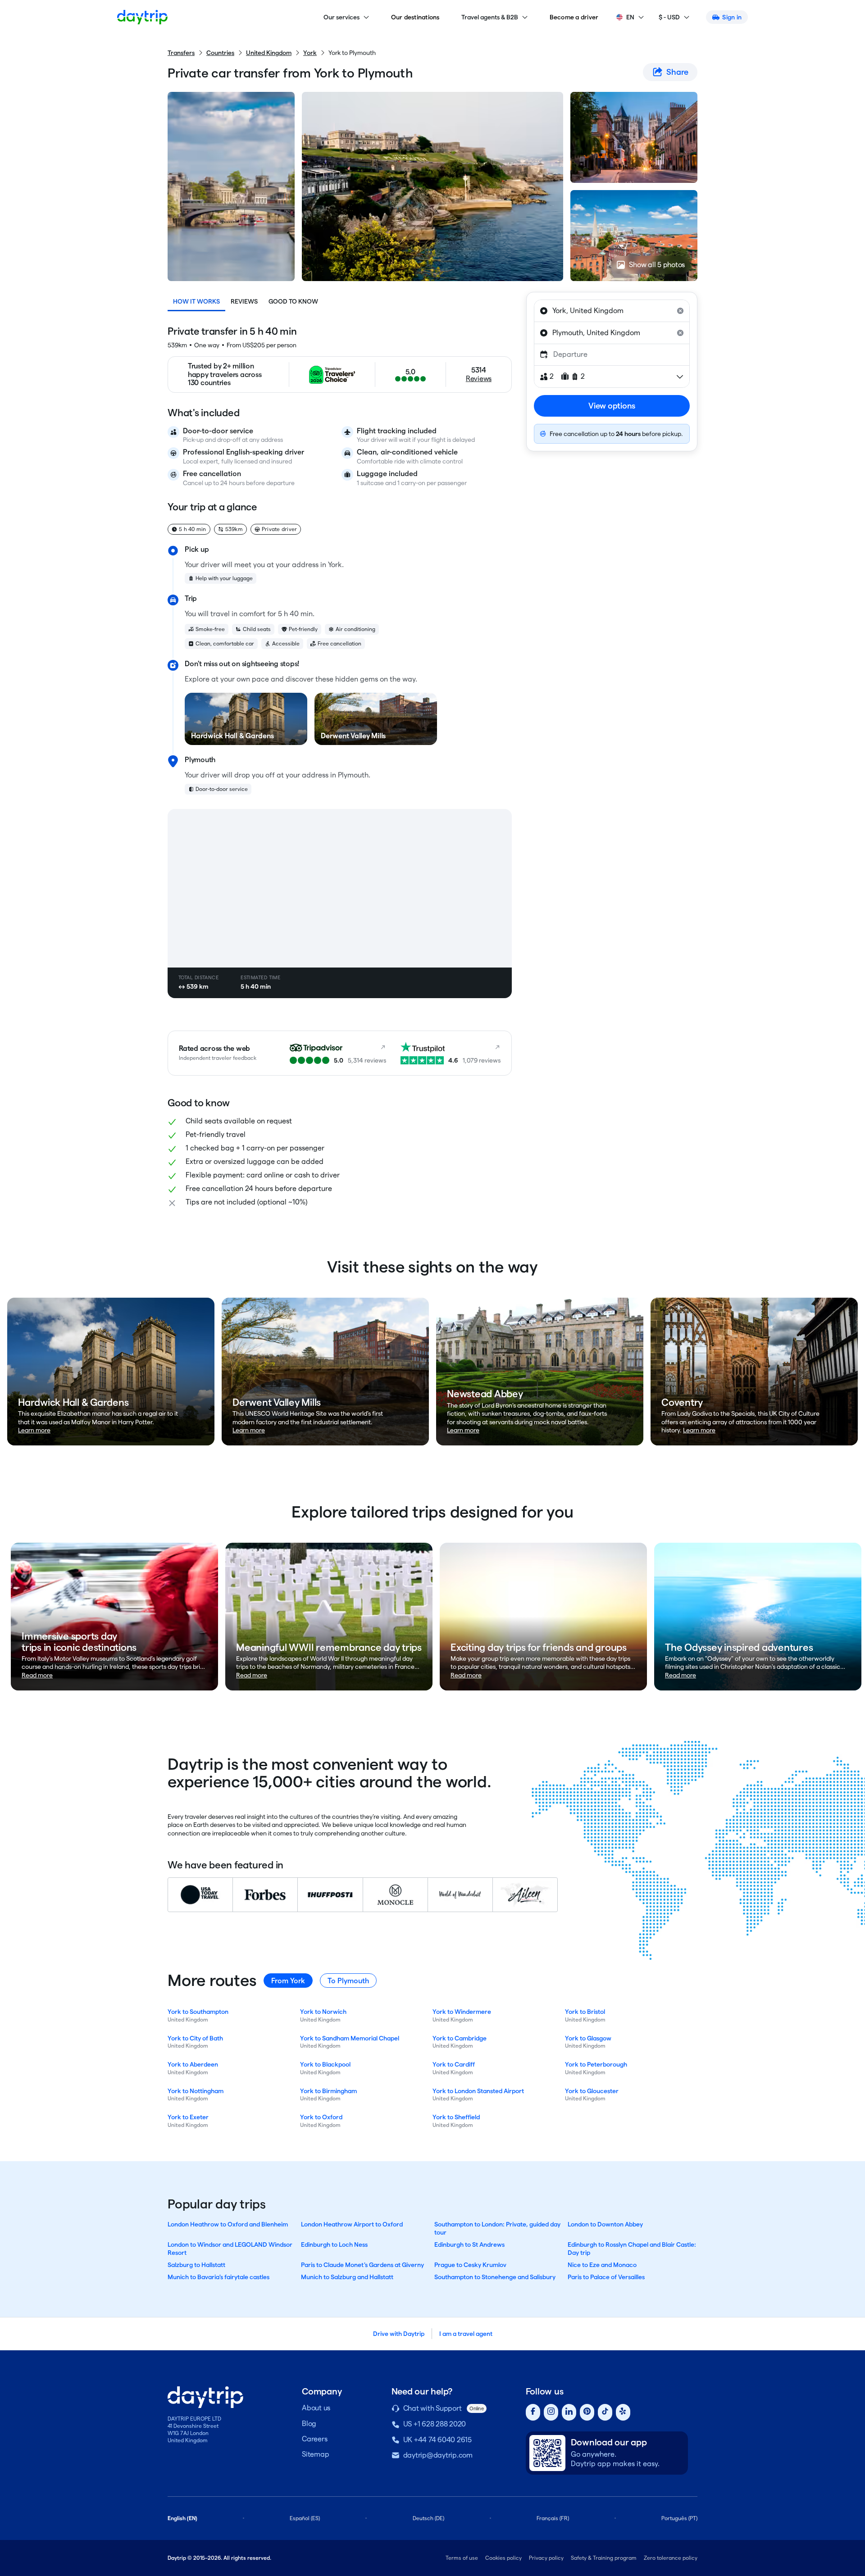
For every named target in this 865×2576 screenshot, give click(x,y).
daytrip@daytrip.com (438, 2455)
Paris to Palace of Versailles (606, 2277)
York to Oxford (321, 2117)
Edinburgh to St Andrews (469, 2244)
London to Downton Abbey (605, 2224)
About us (316, 2408)
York (310, 53)
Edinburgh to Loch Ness (334, 2244)
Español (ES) (305, 2518)
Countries (220, 53)
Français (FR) (553, 2518)
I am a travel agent (466, 2334)
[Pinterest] (587, 2412)
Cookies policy (503, 2558)
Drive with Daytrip (399, 2334)
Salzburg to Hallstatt (196, 2265)
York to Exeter (188, 2117)
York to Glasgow (588, 2038)
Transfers (181, 53)
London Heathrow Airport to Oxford (352, 2224)
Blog (309, 2424)
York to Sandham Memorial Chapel (350, 2038)
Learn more (34, 1430)
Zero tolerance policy (671, 2558)
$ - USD (669, 17)
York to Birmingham (328, 2091)
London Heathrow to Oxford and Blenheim (228, 2224)
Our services (341, 17)
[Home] (142, 17)
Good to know (293, 301)
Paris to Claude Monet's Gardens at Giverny (362, 2265)
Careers (314, 2439)
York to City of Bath (195, 2038)
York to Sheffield (456, 2117)
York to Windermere (462, 2012)
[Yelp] (623, 2412)
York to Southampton (198, 2012)
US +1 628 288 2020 (435, 2424)
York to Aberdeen (193, 2064)
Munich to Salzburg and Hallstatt (347, 2277)
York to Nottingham (196, 2091)
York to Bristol (585, 2012)
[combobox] (612, 311)
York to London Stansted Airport (478, 2091)
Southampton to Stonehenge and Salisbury (495, 2277)
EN (630, 17)
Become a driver (574, 17)
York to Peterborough (596, 2064)
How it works (196, 301)
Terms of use (462, 2558)
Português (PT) (679, 2518)
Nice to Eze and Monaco (602, 2265)
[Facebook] (533, 2412)
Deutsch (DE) (428, 2518)
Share (677, 72)
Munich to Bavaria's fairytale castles (219, 2277)
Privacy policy (546, 2558)
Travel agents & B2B (490, 17)
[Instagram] (551, 2412)
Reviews (244, 301)
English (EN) (182, 2518)
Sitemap (315, 2454)
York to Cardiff (454, 2064)
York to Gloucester (592, 2091)
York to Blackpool (325, 2064)
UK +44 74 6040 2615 (437, 2440)
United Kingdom (269, 53)
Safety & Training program (604, 2558)
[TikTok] (605, 2412)
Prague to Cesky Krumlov (470, 2265)
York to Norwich (323, 2012)
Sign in (732, 17)
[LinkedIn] (569, 2412)
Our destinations (415, 17)
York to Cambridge (460, 2038)
